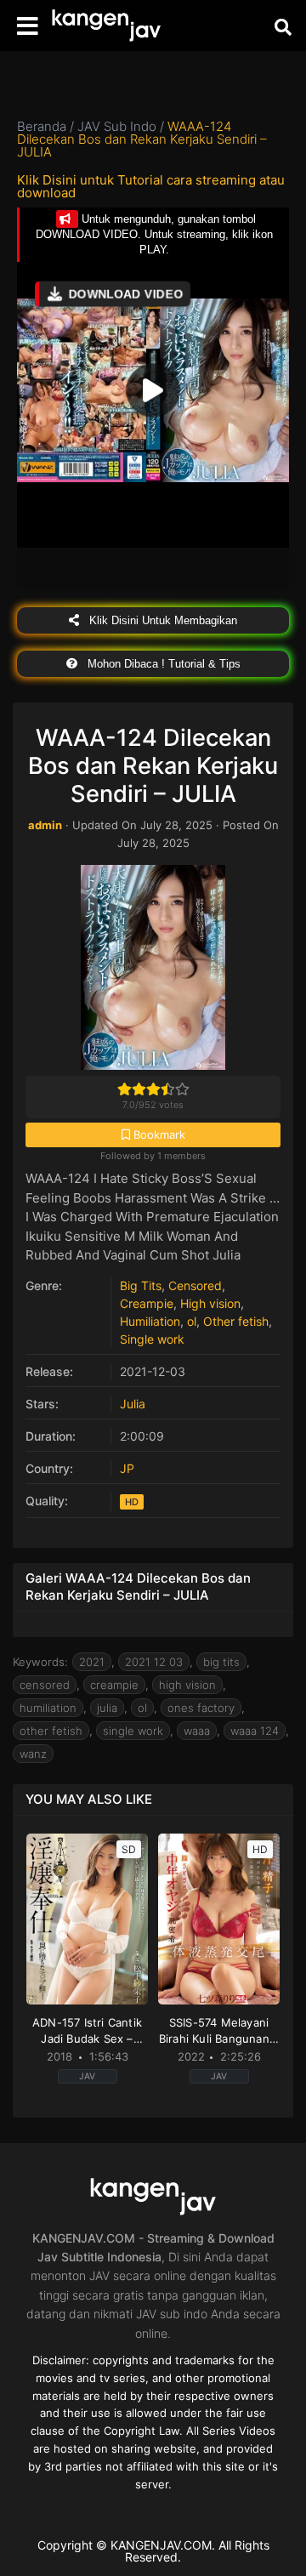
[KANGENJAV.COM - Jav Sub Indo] (106, 26)
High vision (210, 1303)
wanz (33, 1754)
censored (45, 1685)
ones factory (201, 1708)
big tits (221, 1662)
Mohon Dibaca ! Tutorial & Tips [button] (162, 664)
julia (107, 1708)
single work (133, 1731)
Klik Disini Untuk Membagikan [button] (161, 620)
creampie (114, 1685)
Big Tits (141, 1285)
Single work (152, 1339)
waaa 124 (255, 1731)
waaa (197, 1731)
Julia (133, 1404)
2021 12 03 (154, 1662)
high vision (187, 1685)
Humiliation (150, 1321)
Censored (195, 1285)
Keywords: (40, 1662)
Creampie (147, 1303)
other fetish (51, 1731)
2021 (92, 1662)
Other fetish (236, 1321)
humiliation (48, 1708)
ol (192, 1321)
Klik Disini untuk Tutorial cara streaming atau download (151, 186)
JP (127, 1468)
